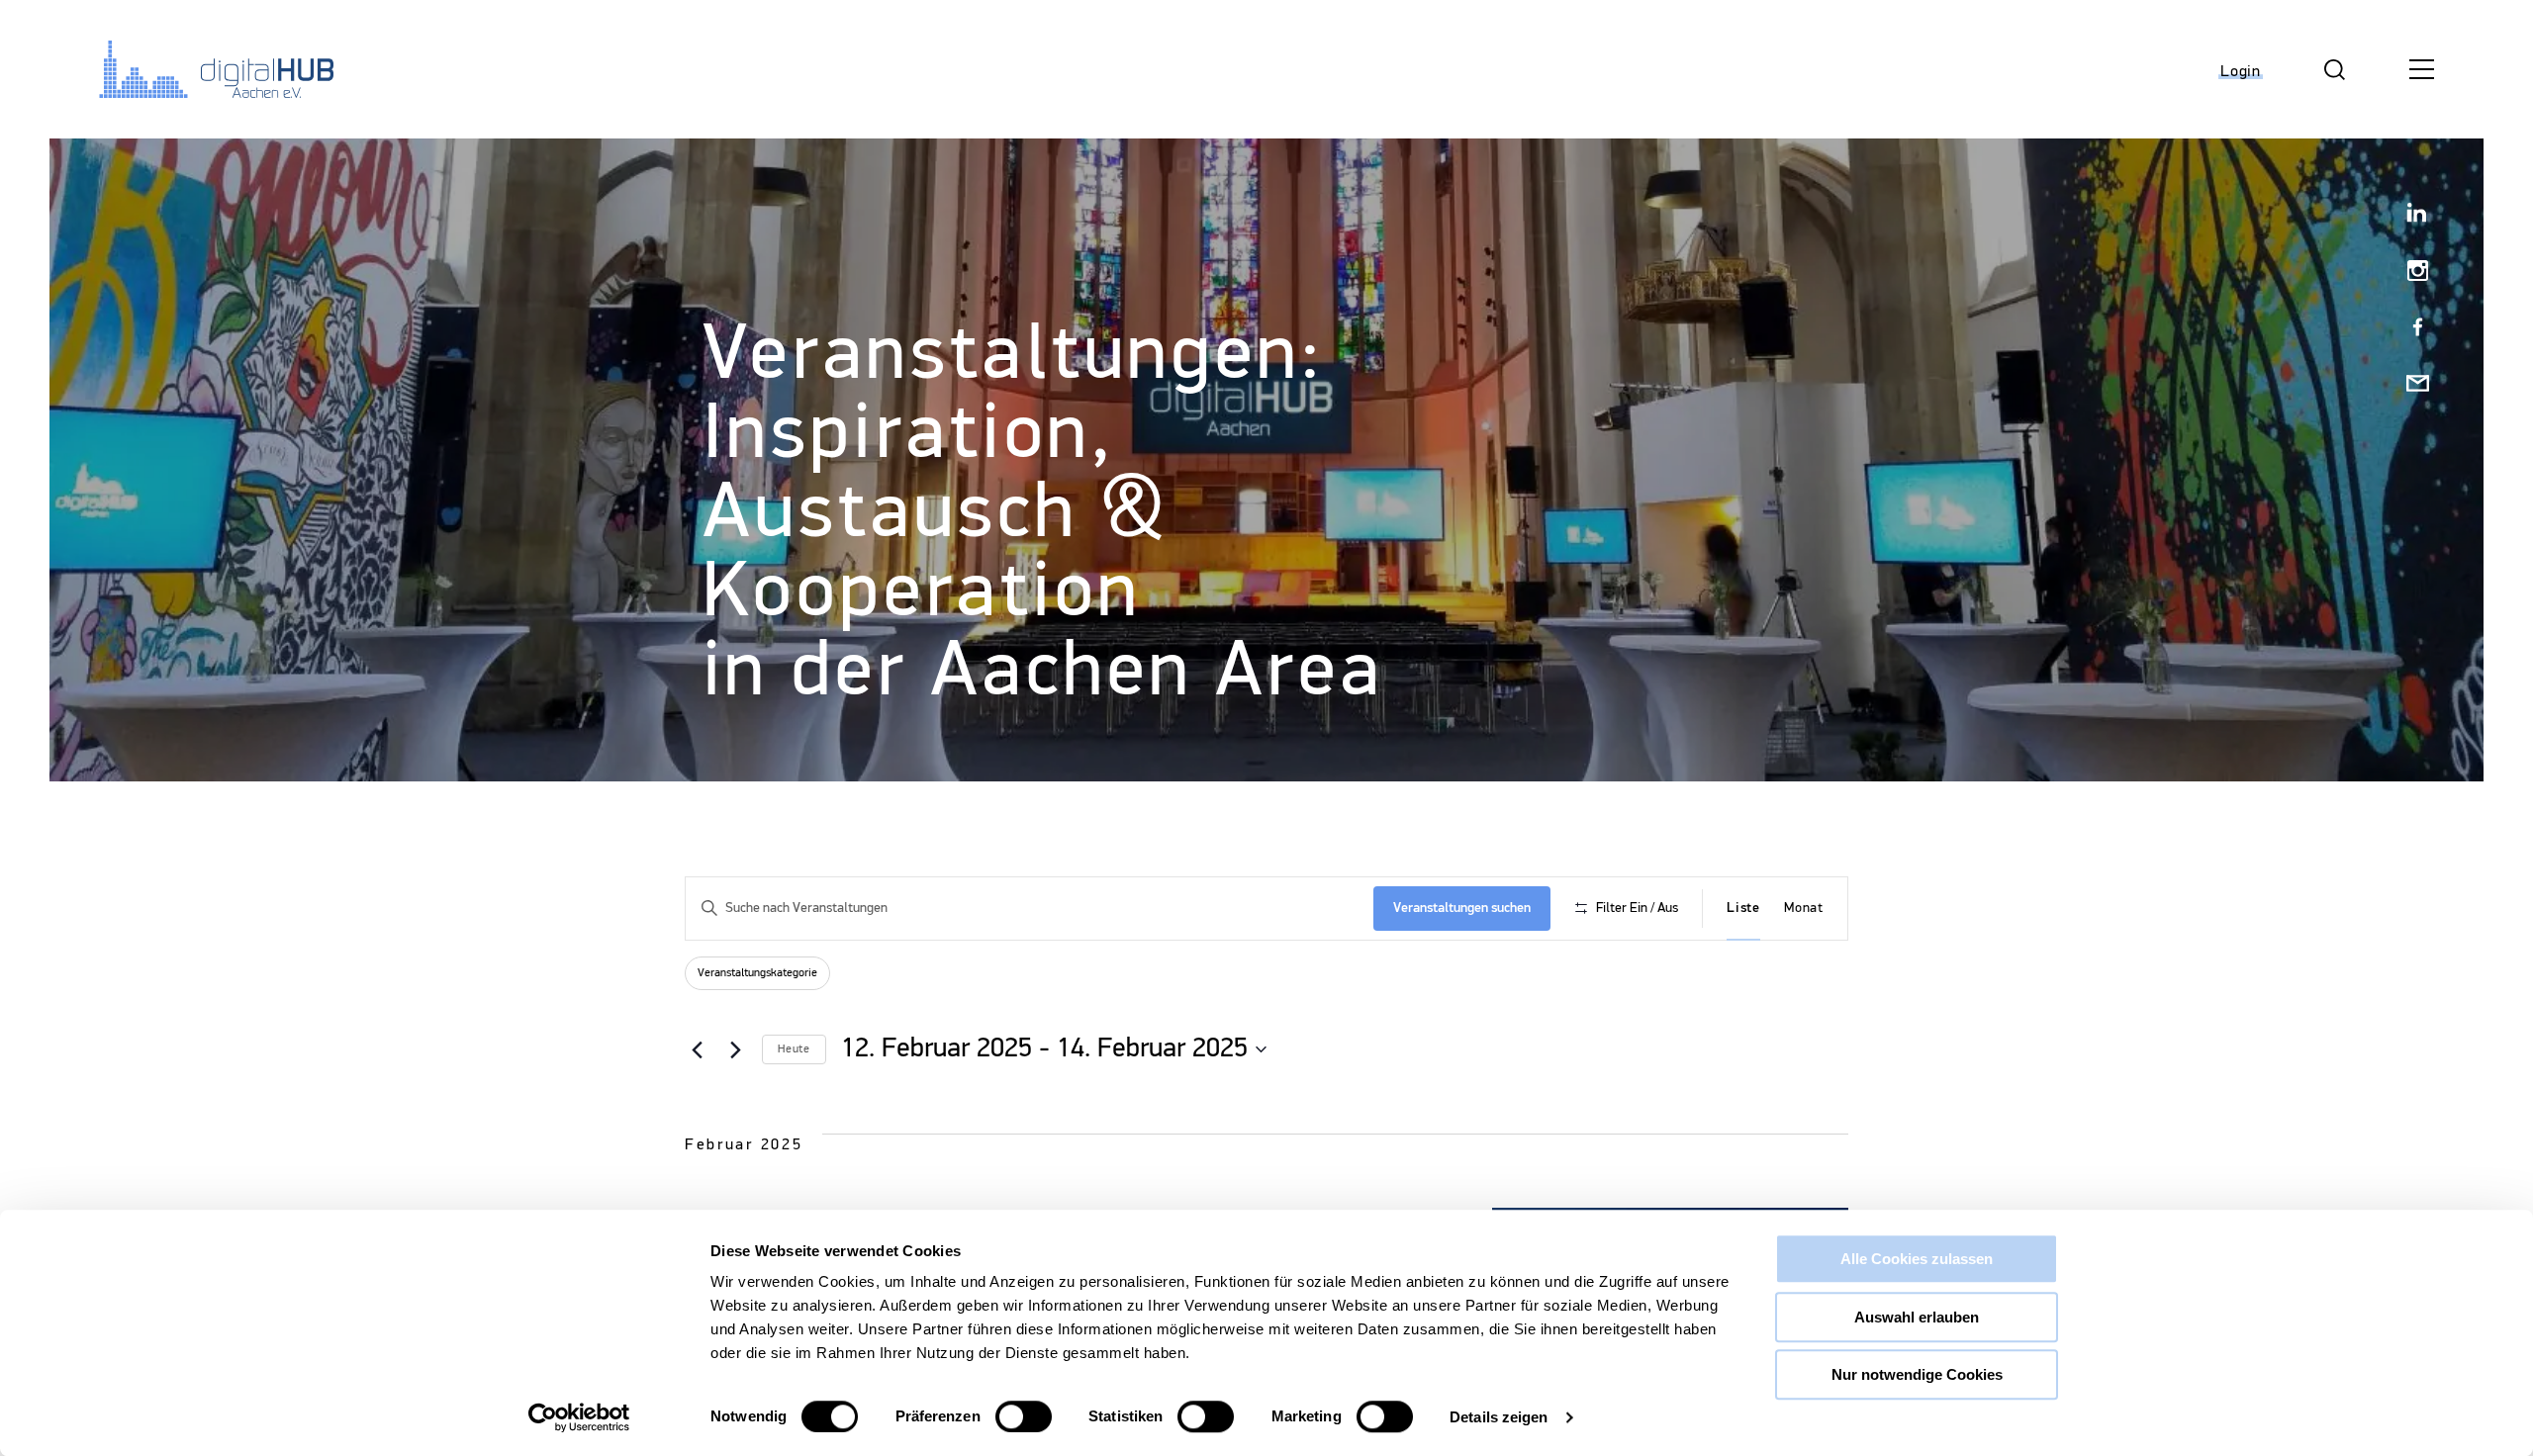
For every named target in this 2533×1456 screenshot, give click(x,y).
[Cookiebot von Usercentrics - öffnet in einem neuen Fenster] (579, 1417)
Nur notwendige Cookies (1917, 1374)
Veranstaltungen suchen (1462, 908)
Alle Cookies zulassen (1917, 1259)
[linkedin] (2409, 216)
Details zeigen (1499, 1417)
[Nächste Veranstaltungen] (735, 1049)
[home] (203, 69)
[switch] (1024, 1416)
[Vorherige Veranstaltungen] (697, 1049)
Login (2241, 72)
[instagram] (2409, 273)
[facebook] (2409, 329)
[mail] (2409, 385)
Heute (794, 1049)
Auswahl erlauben (1917, 1317)
